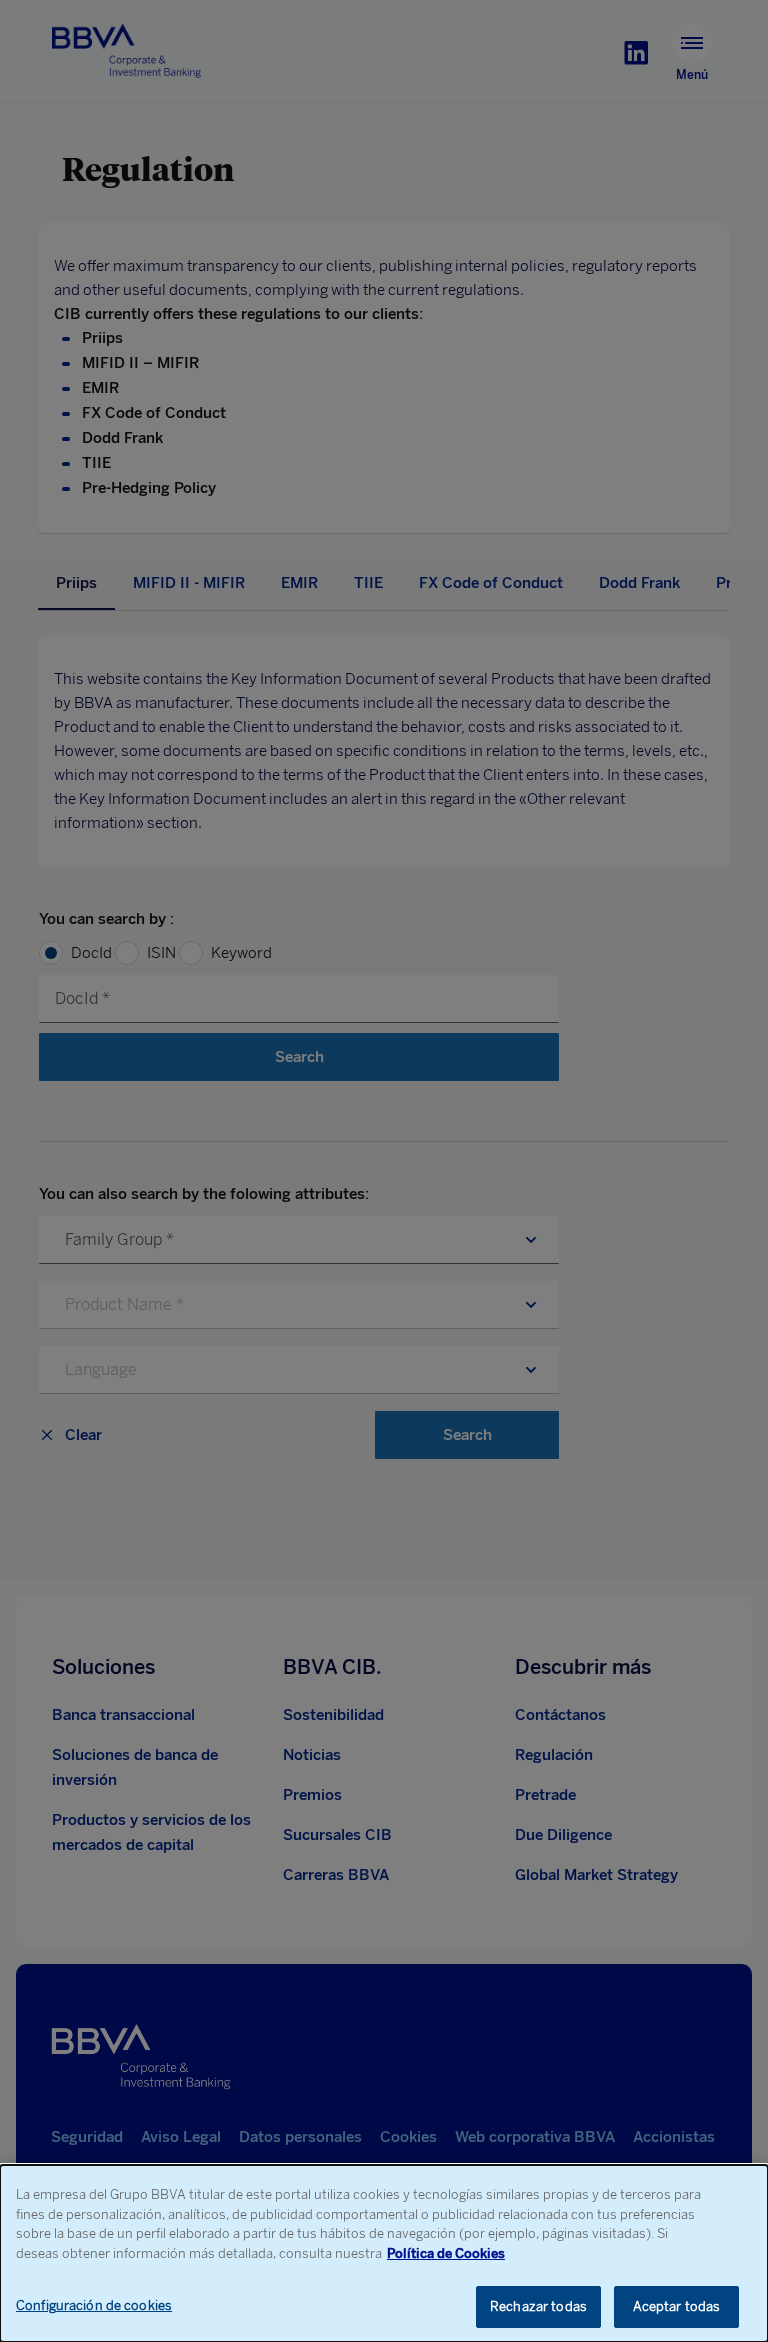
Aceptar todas (677, 2306)
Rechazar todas (538, 2306)
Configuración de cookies (94, 2305)
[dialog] (384, 2253)
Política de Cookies (446, 2253)
